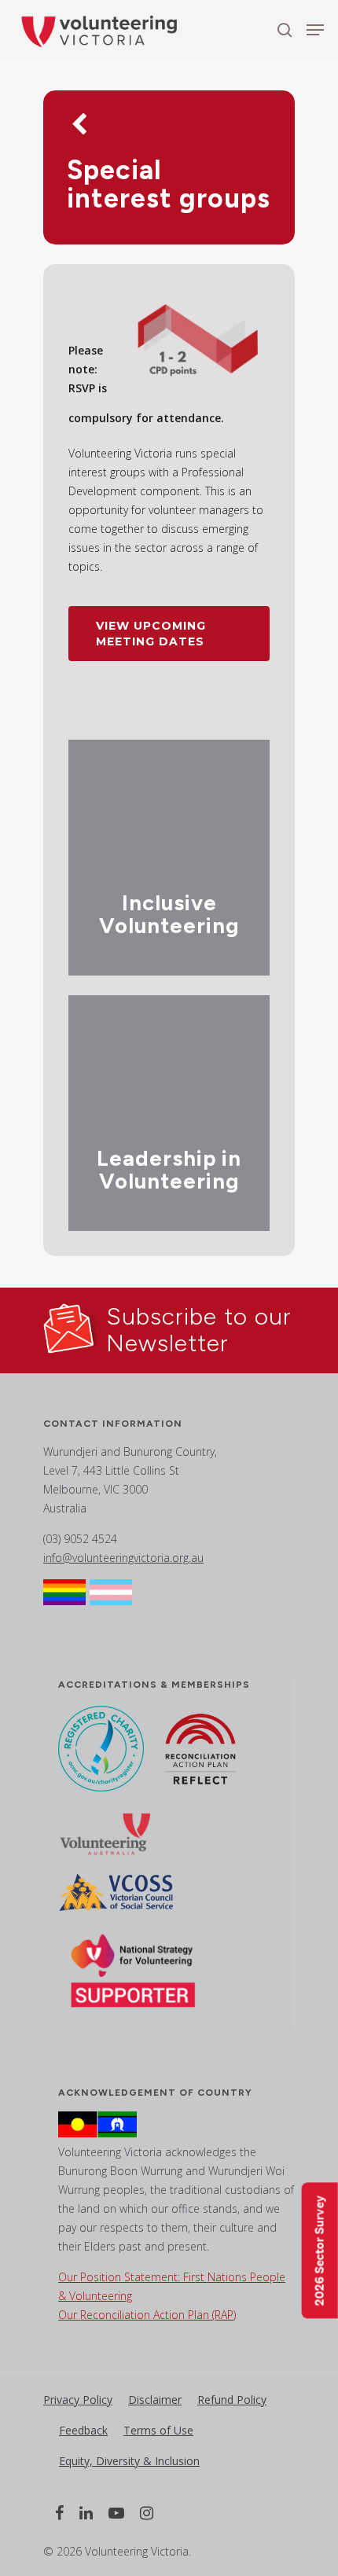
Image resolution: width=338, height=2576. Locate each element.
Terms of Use (158, 2430)
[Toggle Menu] (315, 30)
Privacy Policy (78, 2400)
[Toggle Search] (285, 29)
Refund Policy (232, 2400)
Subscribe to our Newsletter (199, 1330)
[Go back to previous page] (79, 126)
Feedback (83, 2430)
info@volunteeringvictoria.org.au (123, 1558)
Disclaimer (155, 2400)
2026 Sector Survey (320, 2250)
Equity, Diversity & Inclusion (129, 2461)
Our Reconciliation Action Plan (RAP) (147, 2315)
